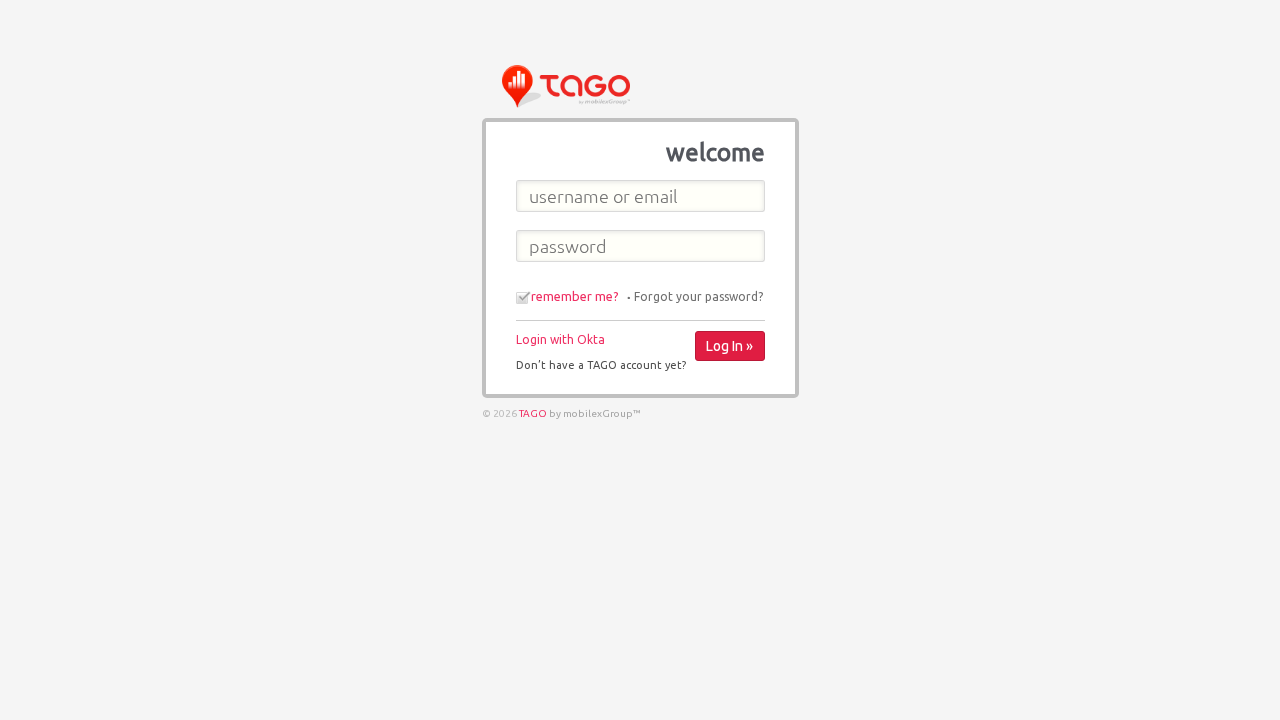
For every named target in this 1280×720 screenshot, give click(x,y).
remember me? (575, 296)
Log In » (729, 346)
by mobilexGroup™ (595, 413)
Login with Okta (560, 339)
